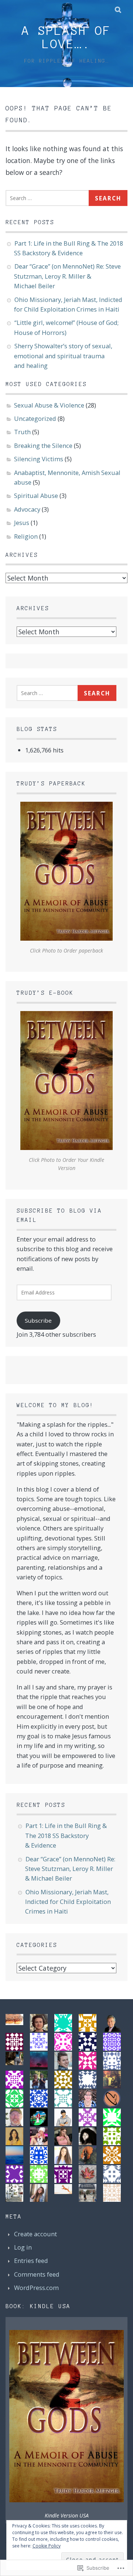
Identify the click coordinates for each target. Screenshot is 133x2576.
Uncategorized (35, 418)
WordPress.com (36, 2288)
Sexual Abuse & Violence (49, 405)
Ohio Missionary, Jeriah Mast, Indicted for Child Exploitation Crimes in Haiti (68, 1902)
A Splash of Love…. (66, 37)
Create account (35, 2234)
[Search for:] (49, 197)
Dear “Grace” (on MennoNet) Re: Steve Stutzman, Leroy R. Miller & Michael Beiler (67, 276)
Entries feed (31, 2261)
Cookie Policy (47, 2546)
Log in (23, 2247)
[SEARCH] (118, 9)
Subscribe (38, 1320)
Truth (22, 432)
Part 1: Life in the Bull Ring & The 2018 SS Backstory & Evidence (66, 1835)
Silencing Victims (39, 459)
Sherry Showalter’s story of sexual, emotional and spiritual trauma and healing (63, 356)
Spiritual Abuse (36, 496)
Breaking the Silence (43, 446)
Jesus (22, 523)
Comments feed (37, 2274)
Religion (26, 536)
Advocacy (27, 509)
